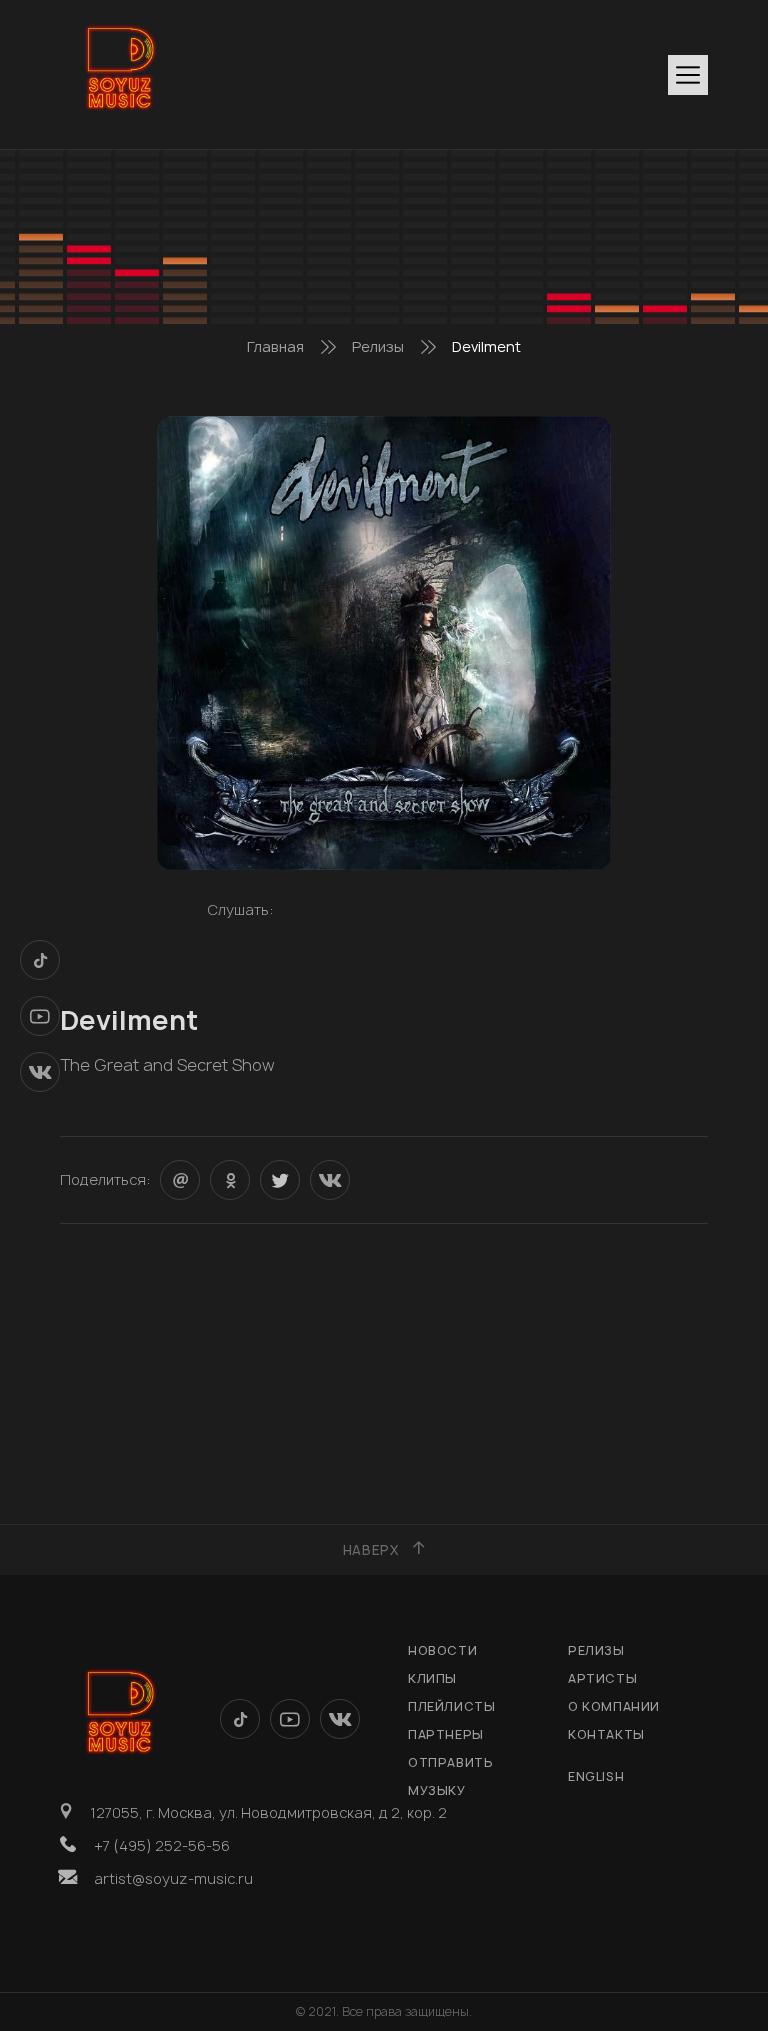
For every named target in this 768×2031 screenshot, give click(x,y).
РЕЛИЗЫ (596, 1650)
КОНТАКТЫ (606, 1734)
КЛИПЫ (432, 1678)
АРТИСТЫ (602, 1678)
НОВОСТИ (442, 1650)
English (596, 1776)
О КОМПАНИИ (614, 1706)
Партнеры (446, 1734)
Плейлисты (451, 1706)
